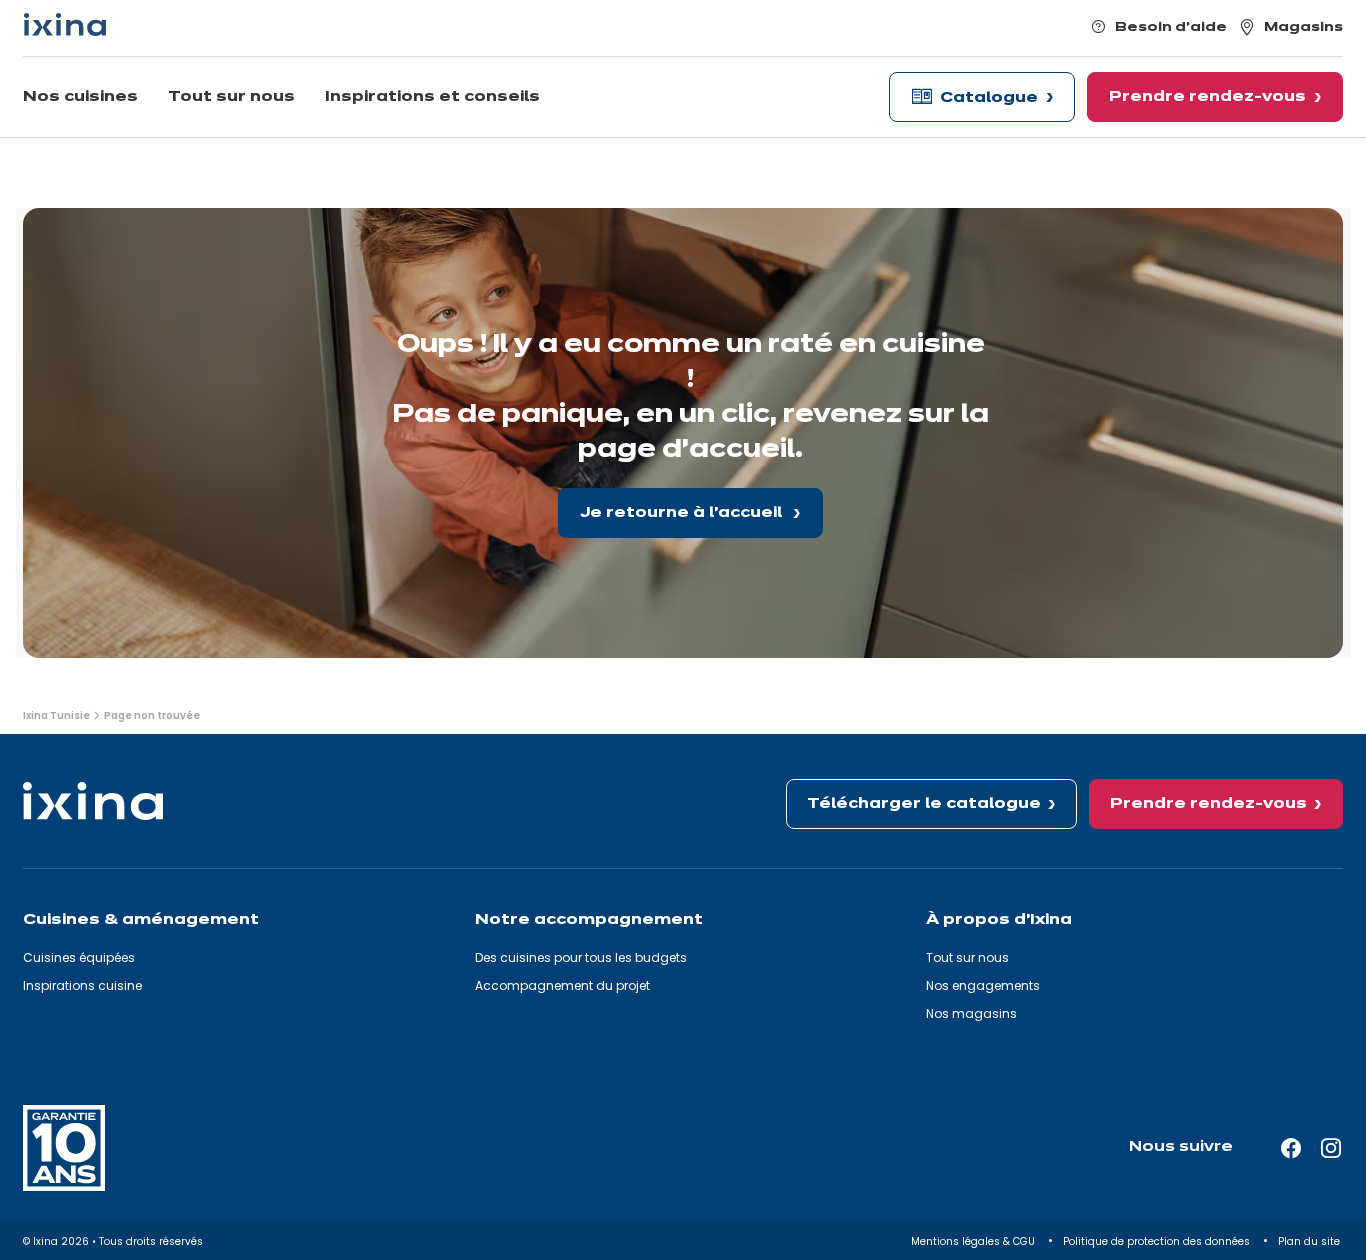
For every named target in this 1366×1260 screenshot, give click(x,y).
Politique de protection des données (1158, 1241)
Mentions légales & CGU (974, 1241)
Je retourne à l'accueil (683, 513)
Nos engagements (983, 985)
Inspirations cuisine (82, 985)
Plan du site (1310, 1241)
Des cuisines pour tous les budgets (581, 957)
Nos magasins (971, 1013)
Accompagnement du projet (562, 985)
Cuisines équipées (79, 957)
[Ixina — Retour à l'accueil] (65, 24)
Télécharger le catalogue (924, 804)
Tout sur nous (967, 957)
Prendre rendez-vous (1208, 804)
